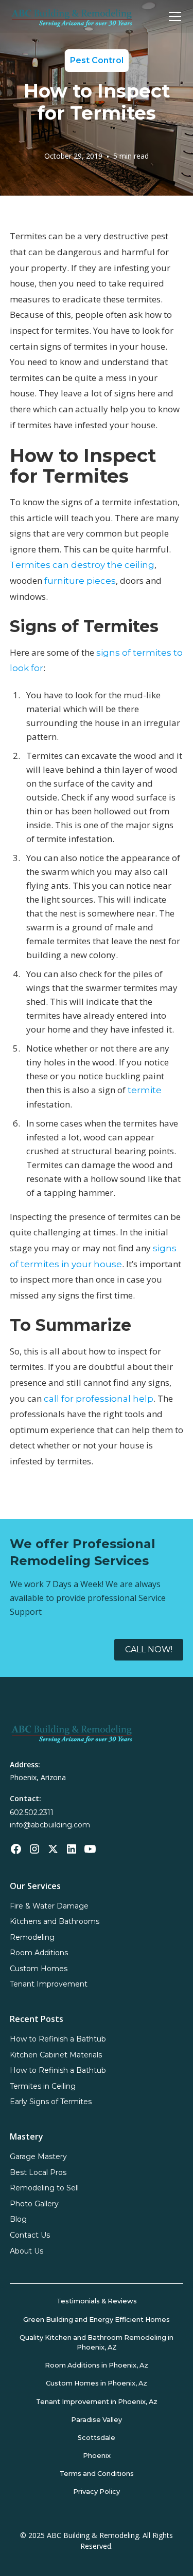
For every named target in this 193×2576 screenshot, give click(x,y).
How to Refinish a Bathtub (58, 2039)
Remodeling (32, 1937)
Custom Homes (39, 1969)
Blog (18, 2219)
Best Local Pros (38, 2172)
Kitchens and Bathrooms (55, 1921)
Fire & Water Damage (49, 1906)
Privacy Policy (97, 2492)
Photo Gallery (34, 2204)
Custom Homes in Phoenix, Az (97, 2383)
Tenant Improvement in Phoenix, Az (97, 2402)
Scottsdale (97, 2438)
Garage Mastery (38, 2157)
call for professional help (99, 1399)
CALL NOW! (149, 1649)
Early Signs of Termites (51, 2102)
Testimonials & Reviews (97, 2301)
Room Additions (39, 1953)
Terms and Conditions (97, 2474)
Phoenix (97, 2456)
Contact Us (30, 2235)
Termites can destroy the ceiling (82, 565)
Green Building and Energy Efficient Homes (97, 2320)
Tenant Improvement (49, 1984)
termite (145, 1090)
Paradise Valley (97, 2420)
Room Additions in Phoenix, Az (97, 2365)
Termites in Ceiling (43, 2086)
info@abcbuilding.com (50, 1825)
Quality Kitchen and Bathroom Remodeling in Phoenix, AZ (97, 2342)
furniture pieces (80, 581)
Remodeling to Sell (44, 2188)
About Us (27, 2251)
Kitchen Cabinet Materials (56, 2055)
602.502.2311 (32, 1812)
